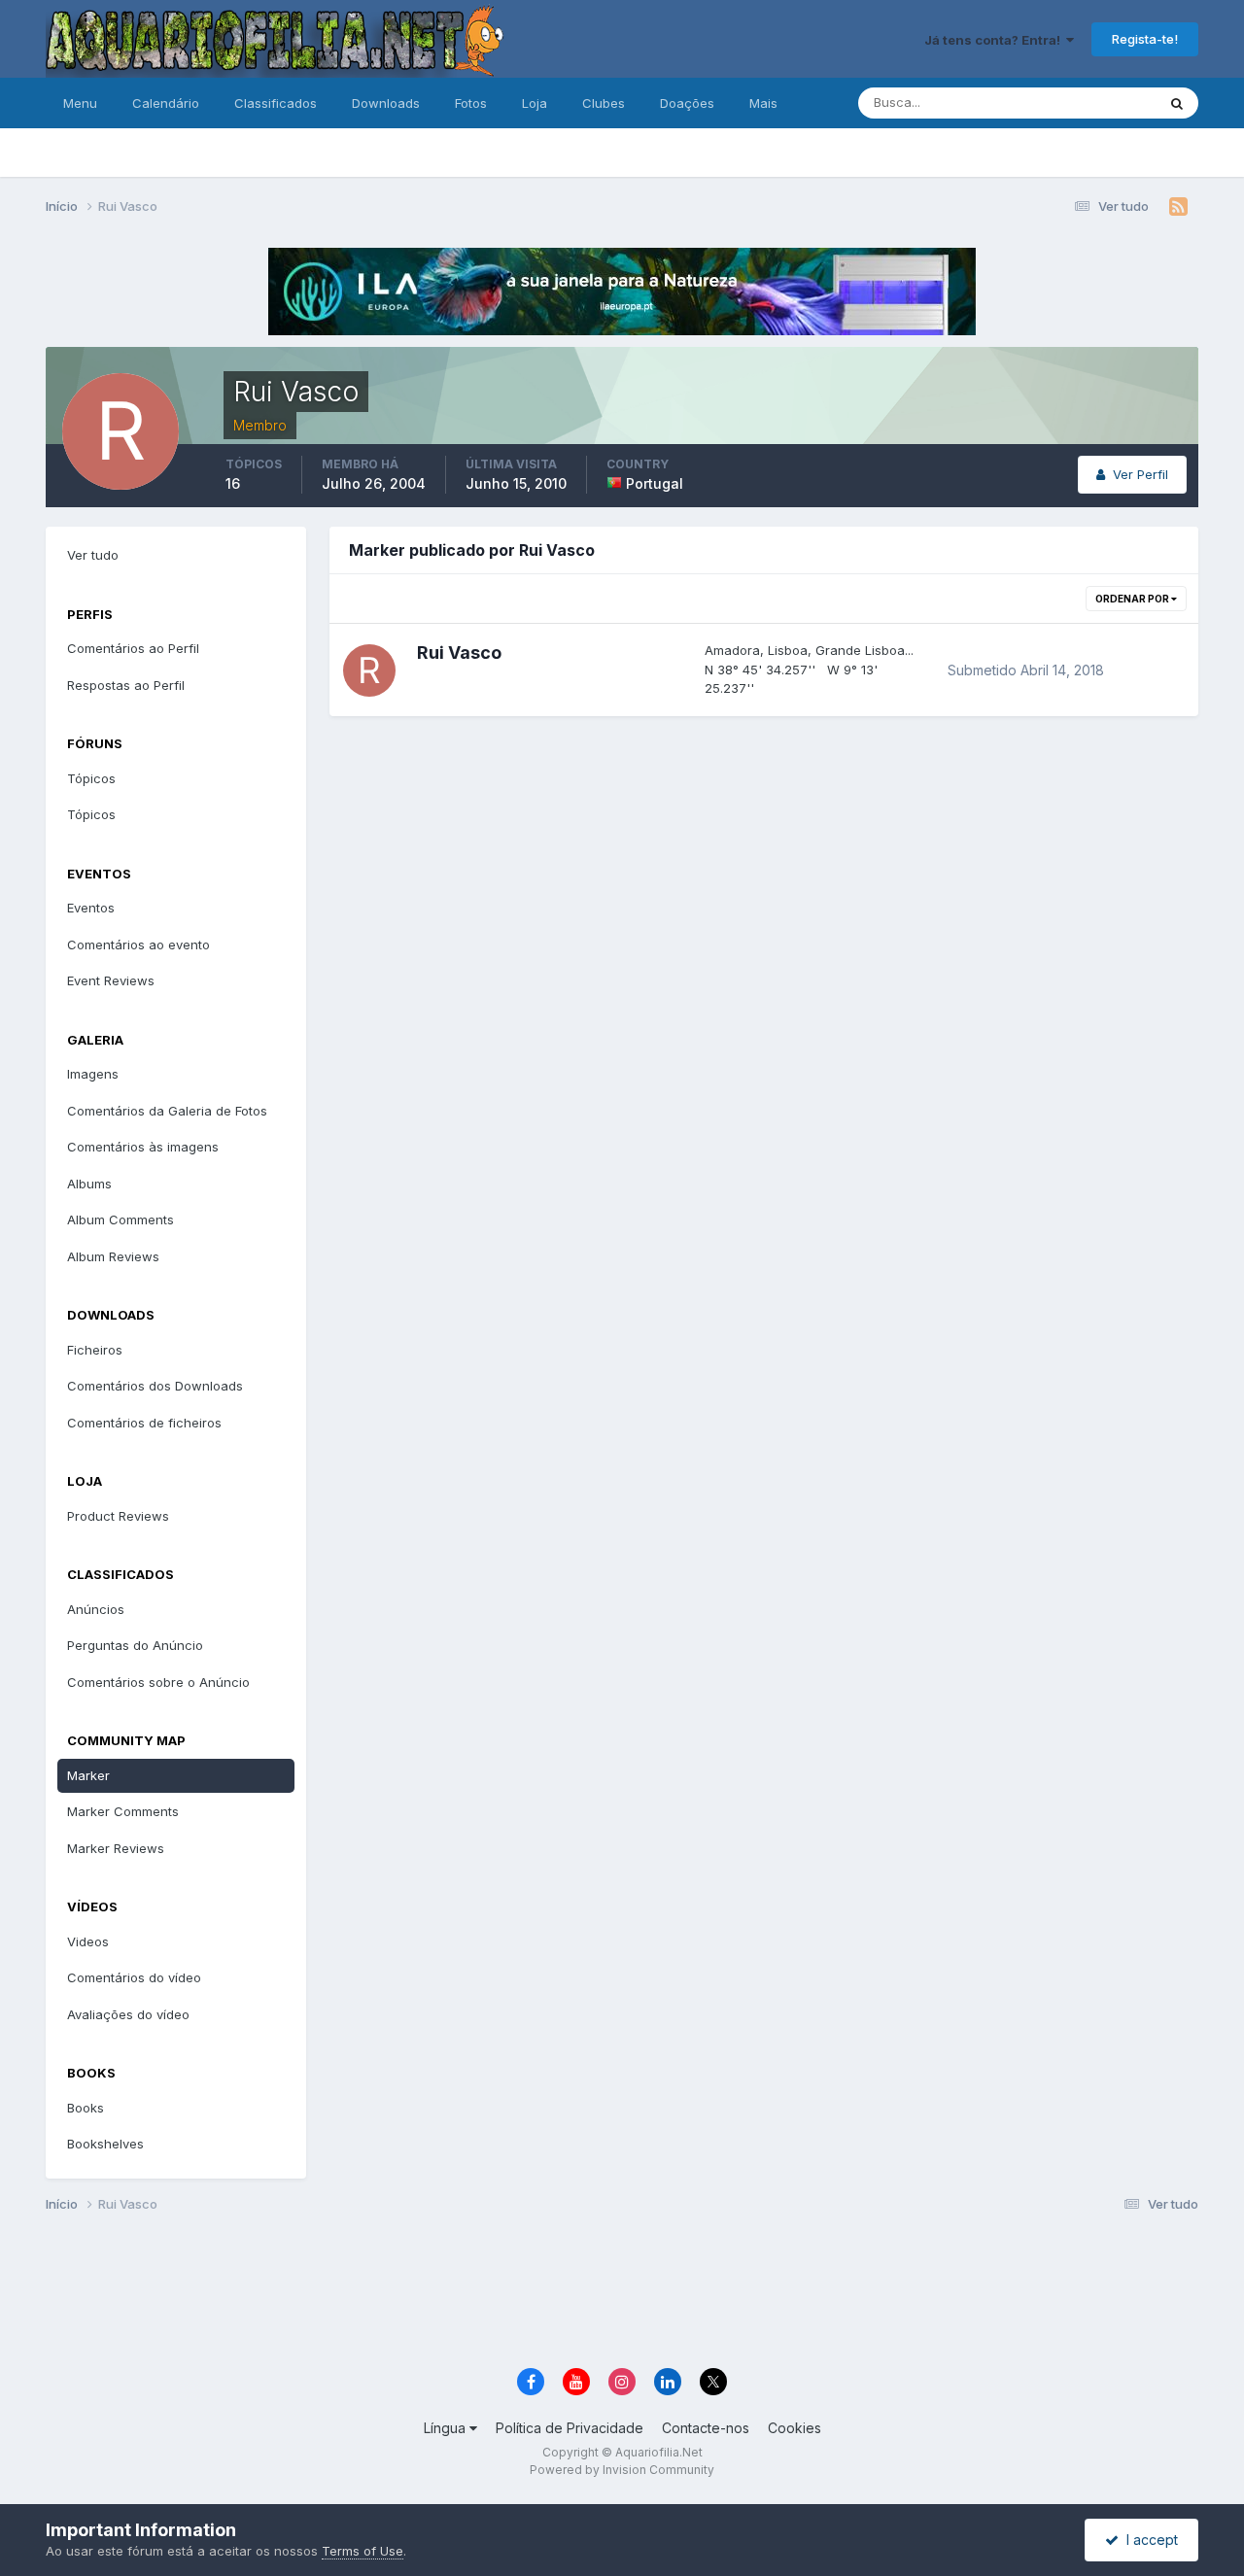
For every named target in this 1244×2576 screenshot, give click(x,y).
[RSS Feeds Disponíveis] (1178, 207)
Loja (535, 103)
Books (86, 2108)
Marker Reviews (116, 1848)
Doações (687, 103)
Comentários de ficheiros (144, 1423)
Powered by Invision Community (622, 2470)
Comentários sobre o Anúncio (158, 1682)
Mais (763, 103)
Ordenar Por (1133, 599)
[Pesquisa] (1177, 103)
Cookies (795, 2428)
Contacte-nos (706, 2428)
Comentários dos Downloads (155, 1386)
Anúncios (96, 1609)
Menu (80, 103)
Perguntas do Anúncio (135, 1645)
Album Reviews (113, 1256)
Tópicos (91, 778)
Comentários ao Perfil (133, 648)
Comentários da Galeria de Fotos (167, 1111)
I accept (1148, 2540)
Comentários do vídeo (134, 1977)
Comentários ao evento (138, 945)
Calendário (166, 103)
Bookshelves (105, 2144)
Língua (447, 2428)
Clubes (604, 103)
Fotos (471, 103)
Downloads (386, 103)
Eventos (91, 908)
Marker (88, 1775)
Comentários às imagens (143, 1147)
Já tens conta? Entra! (995, 40)
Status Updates (1085, 103)
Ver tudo (93, 555)
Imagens (93, 1074)
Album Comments (121, 1219)
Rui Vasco (459, 653)
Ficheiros (95, 1350)
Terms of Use (363, 2551)
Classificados (276, 103)
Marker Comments (123, 1811)
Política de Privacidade (570, 2428)
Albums (89, 1184)
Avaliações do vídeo (128, 2014)
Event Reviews (111, 980)
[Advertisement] (622, 2293)
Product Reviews (118, 1516)
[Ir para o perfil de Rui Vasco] (369, 670)
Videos (88, 1941)
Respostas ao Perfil (126, 685)
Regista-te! (1145, 39)
